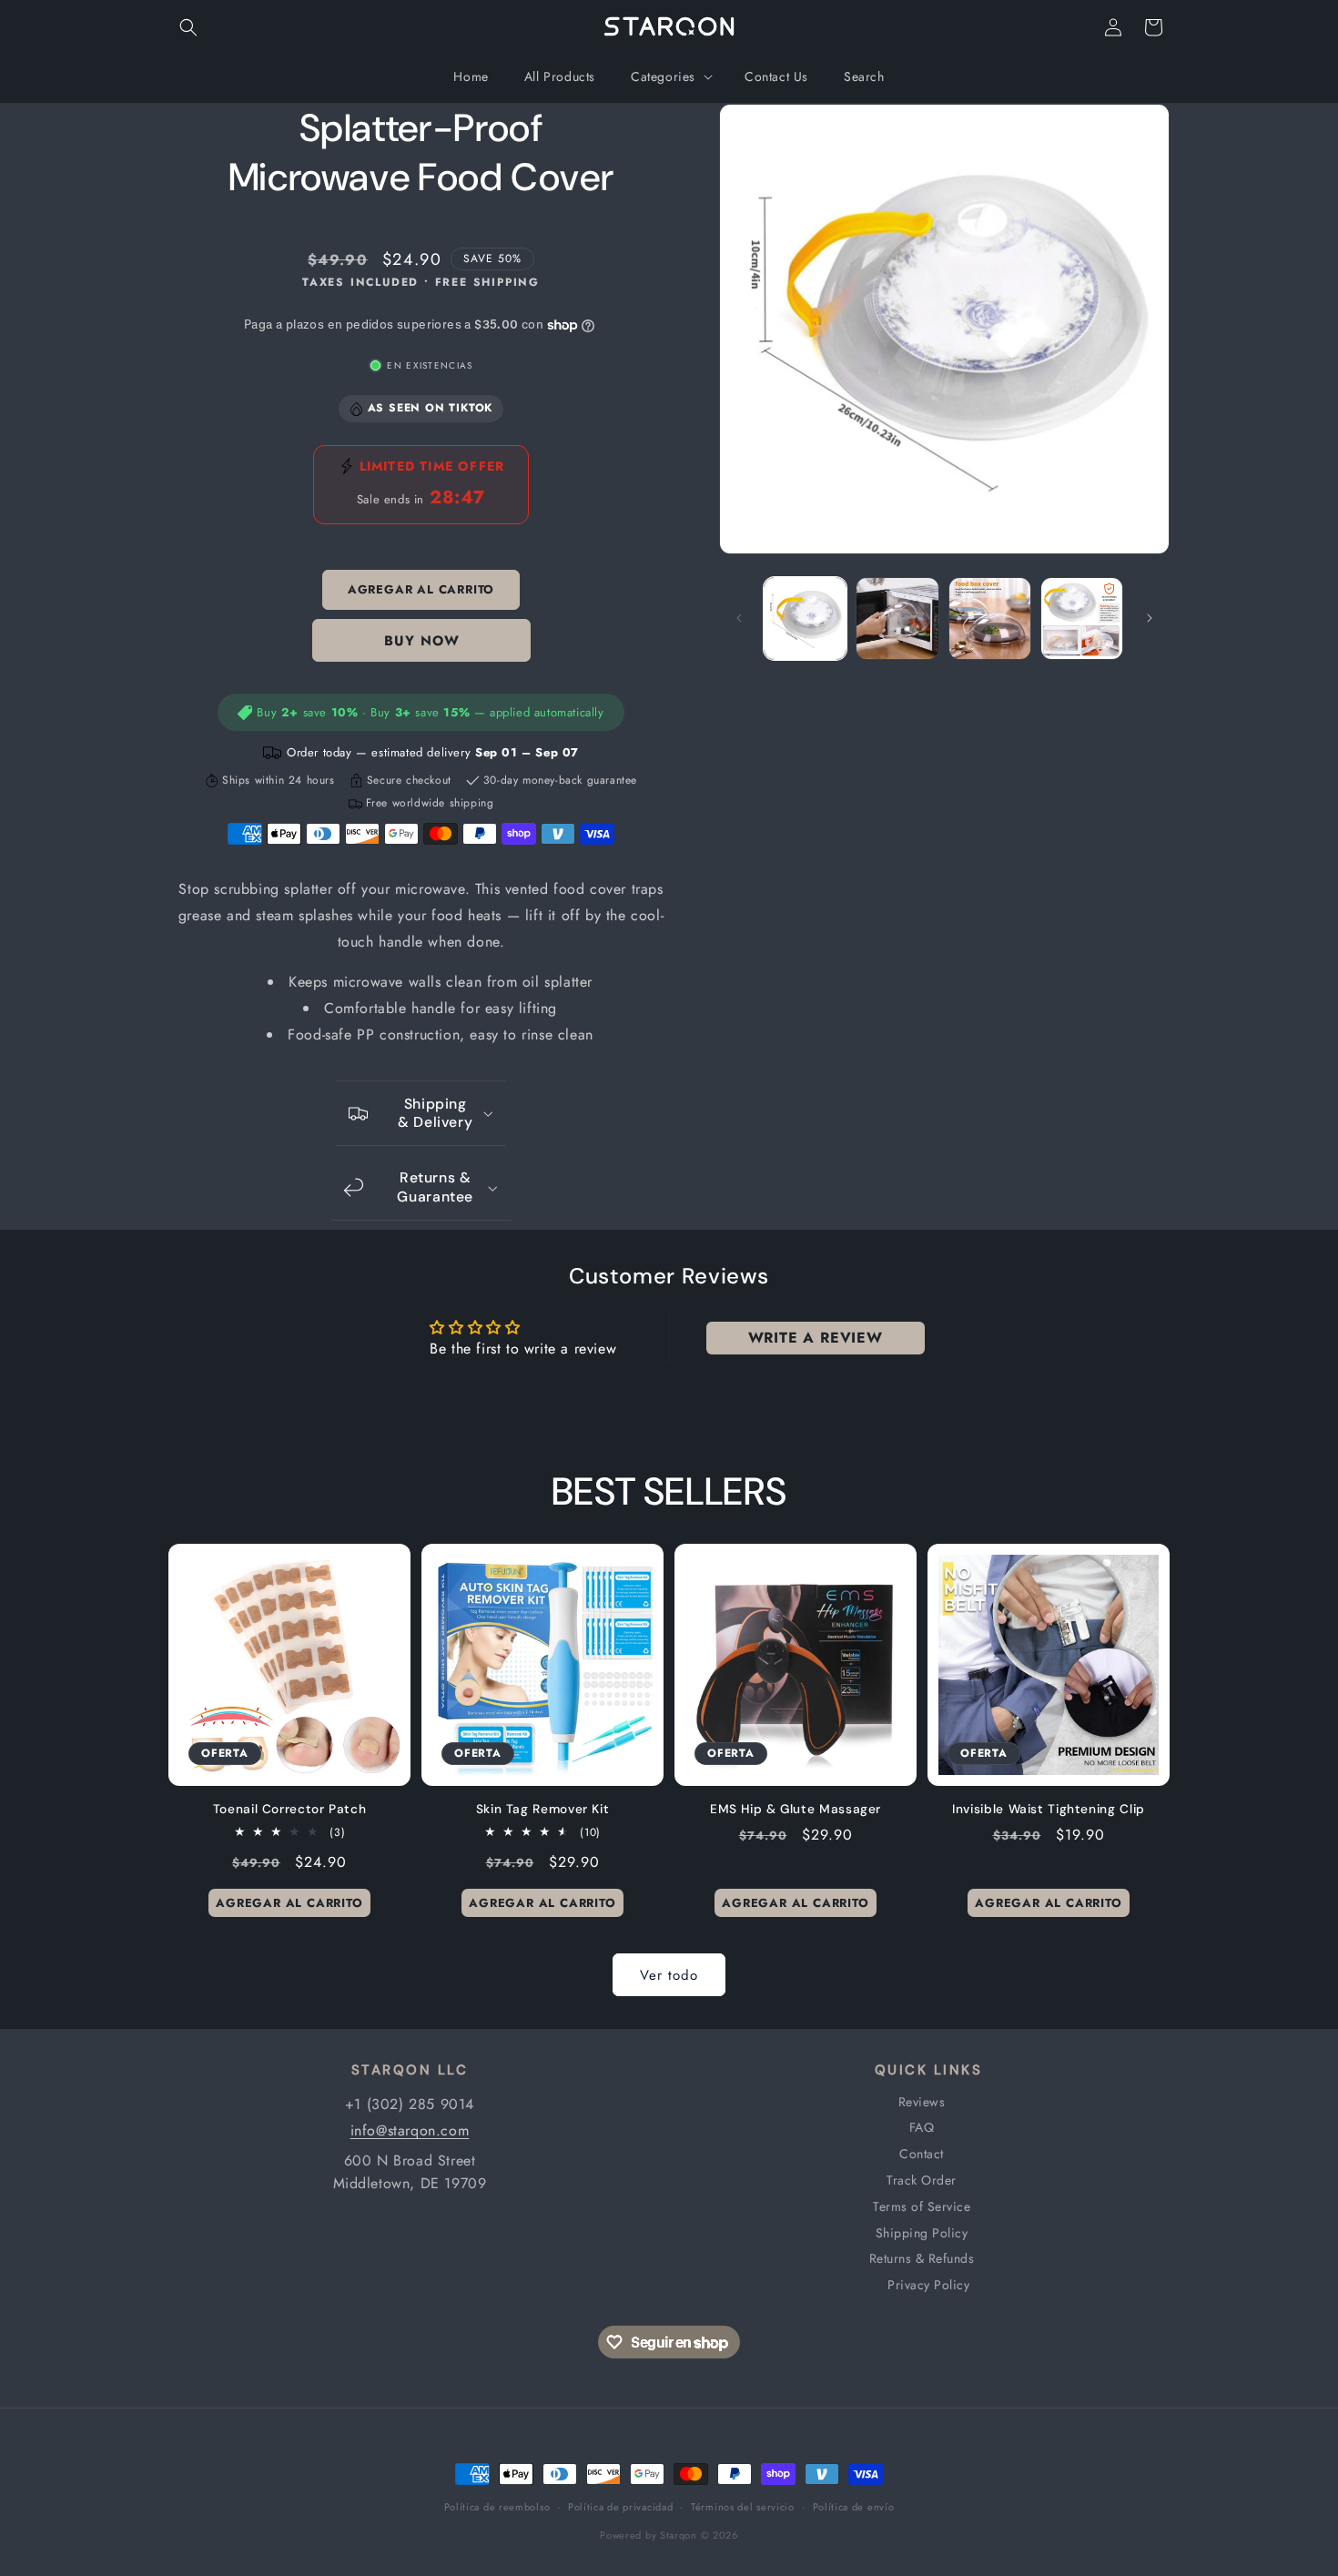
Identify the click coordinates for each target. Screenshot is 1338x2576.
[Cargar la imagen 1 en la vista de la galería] (805, 619)
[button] (188, 27)
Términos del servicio (743, 2507)
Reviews (922, 2102)
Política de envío (854, 2507)
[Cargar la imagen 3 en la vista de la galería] (990, 619)
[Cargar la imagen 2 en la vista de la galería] (897, 619)
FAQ (922, 2127)
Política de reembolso (497, 2507)
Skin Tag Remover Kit (543, 1809)
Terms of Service (922, 2206)
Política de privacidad (620, 2507)
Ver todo (669, 1975)
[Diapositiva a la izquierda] (739, 618)
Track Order (922, 2180)
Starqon (679, 2535)
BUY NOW (421, 641)
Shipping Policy (922, 2233)
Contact (922, 2154)
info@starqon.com (410, 2130)
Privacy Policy (928, 2285)
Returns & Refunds (922, 2258)
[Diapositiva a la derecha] (1150, 618)
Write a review (816, 1338)
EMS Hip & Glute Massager (796, 1809)
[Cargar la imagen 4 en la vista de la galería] (1082, 619)
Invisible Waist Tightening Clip (1049, 1809)
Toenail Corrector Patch (290, 1809)
